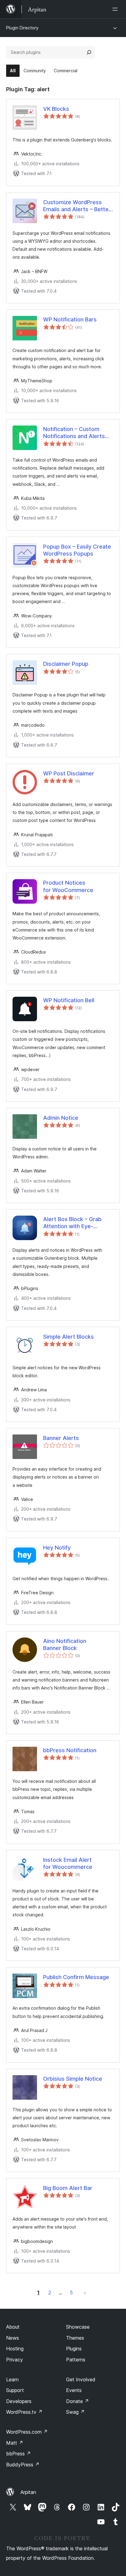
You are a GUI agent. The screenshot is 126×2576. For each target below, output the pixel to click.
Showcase (78, 2327)
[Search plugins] (89, 52)
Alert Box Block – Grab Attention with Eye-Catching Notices (72, 1223)
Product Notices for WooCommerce (68, 886)
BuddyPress (23, 2465)
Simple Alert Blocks (69, 1337)
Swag (75, 2412)
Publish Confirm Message (76, 1977)
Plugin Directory (22, 28)
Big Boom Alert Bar (68, 2188)
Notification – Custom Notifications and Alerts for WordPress (74, 433)
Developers (19, 2401)
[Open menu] (116, 9)
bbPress (19, 2454)
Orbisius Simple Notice (73, 2079)
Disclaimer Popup (66, 664)
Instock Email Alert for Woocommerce (68, 1863)
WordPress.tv (24, 2412)
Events (74, 2390)
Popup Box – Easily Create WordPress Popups (77, 550)
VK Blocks (56, 109)
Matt (15, 2443)
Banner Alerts (61, 1438)
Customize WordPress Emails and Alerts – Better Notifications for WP (77, 206)
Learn (12, 2379)
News (13, 2338)
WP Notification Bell (69, 1000)
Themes (75, 2338)
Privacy (15, 2360)
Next (85, 2293)
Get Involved (81, 2379)
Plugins (74, 2349)
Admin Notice (61, 1118)
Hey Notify (57, 1548)
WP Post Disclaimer (69, 773)
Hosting (15, 2349)
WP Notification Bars (70, 319)
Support (15, 2390)
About (13, 2327)
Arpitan (28, 2492)
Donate (78, 2401)
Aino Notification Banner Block (65, 1644)
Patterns (76, 2360)
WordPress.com (27, 2432)
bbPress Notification (70, 1750)
